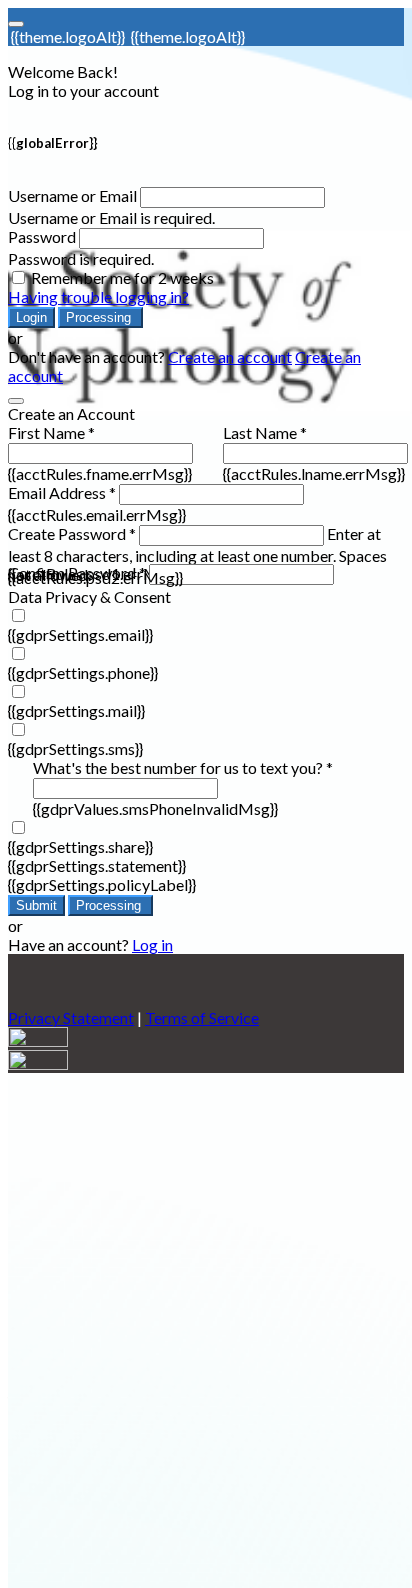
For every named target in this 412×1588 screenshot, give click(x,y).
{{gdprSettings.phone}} (83, 672)
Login (31, 317)
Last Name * (265, 432)
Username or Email (72, 195)
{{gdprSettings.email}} (80, 634)
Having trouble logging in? (98, 296)
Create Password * (72, 533)
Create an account (230, 356)
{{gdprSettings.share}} (80, 846)
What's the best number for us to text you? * (183, 767)
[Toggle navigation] (16, 24)
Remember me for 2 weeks (122, 277)
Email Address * (62, 492)
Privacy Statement (71, 1017)
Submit (36, 905)
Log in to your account (83, 90)
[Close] (16, 401)
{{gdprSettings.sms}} (75, 748)
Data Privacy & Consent (89, 596)
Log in (152, 944)
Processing (100, 317)
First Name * (51, 432)
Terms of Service (202, 1017)
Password (42, 236)
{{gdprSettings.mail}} (76, 710)
